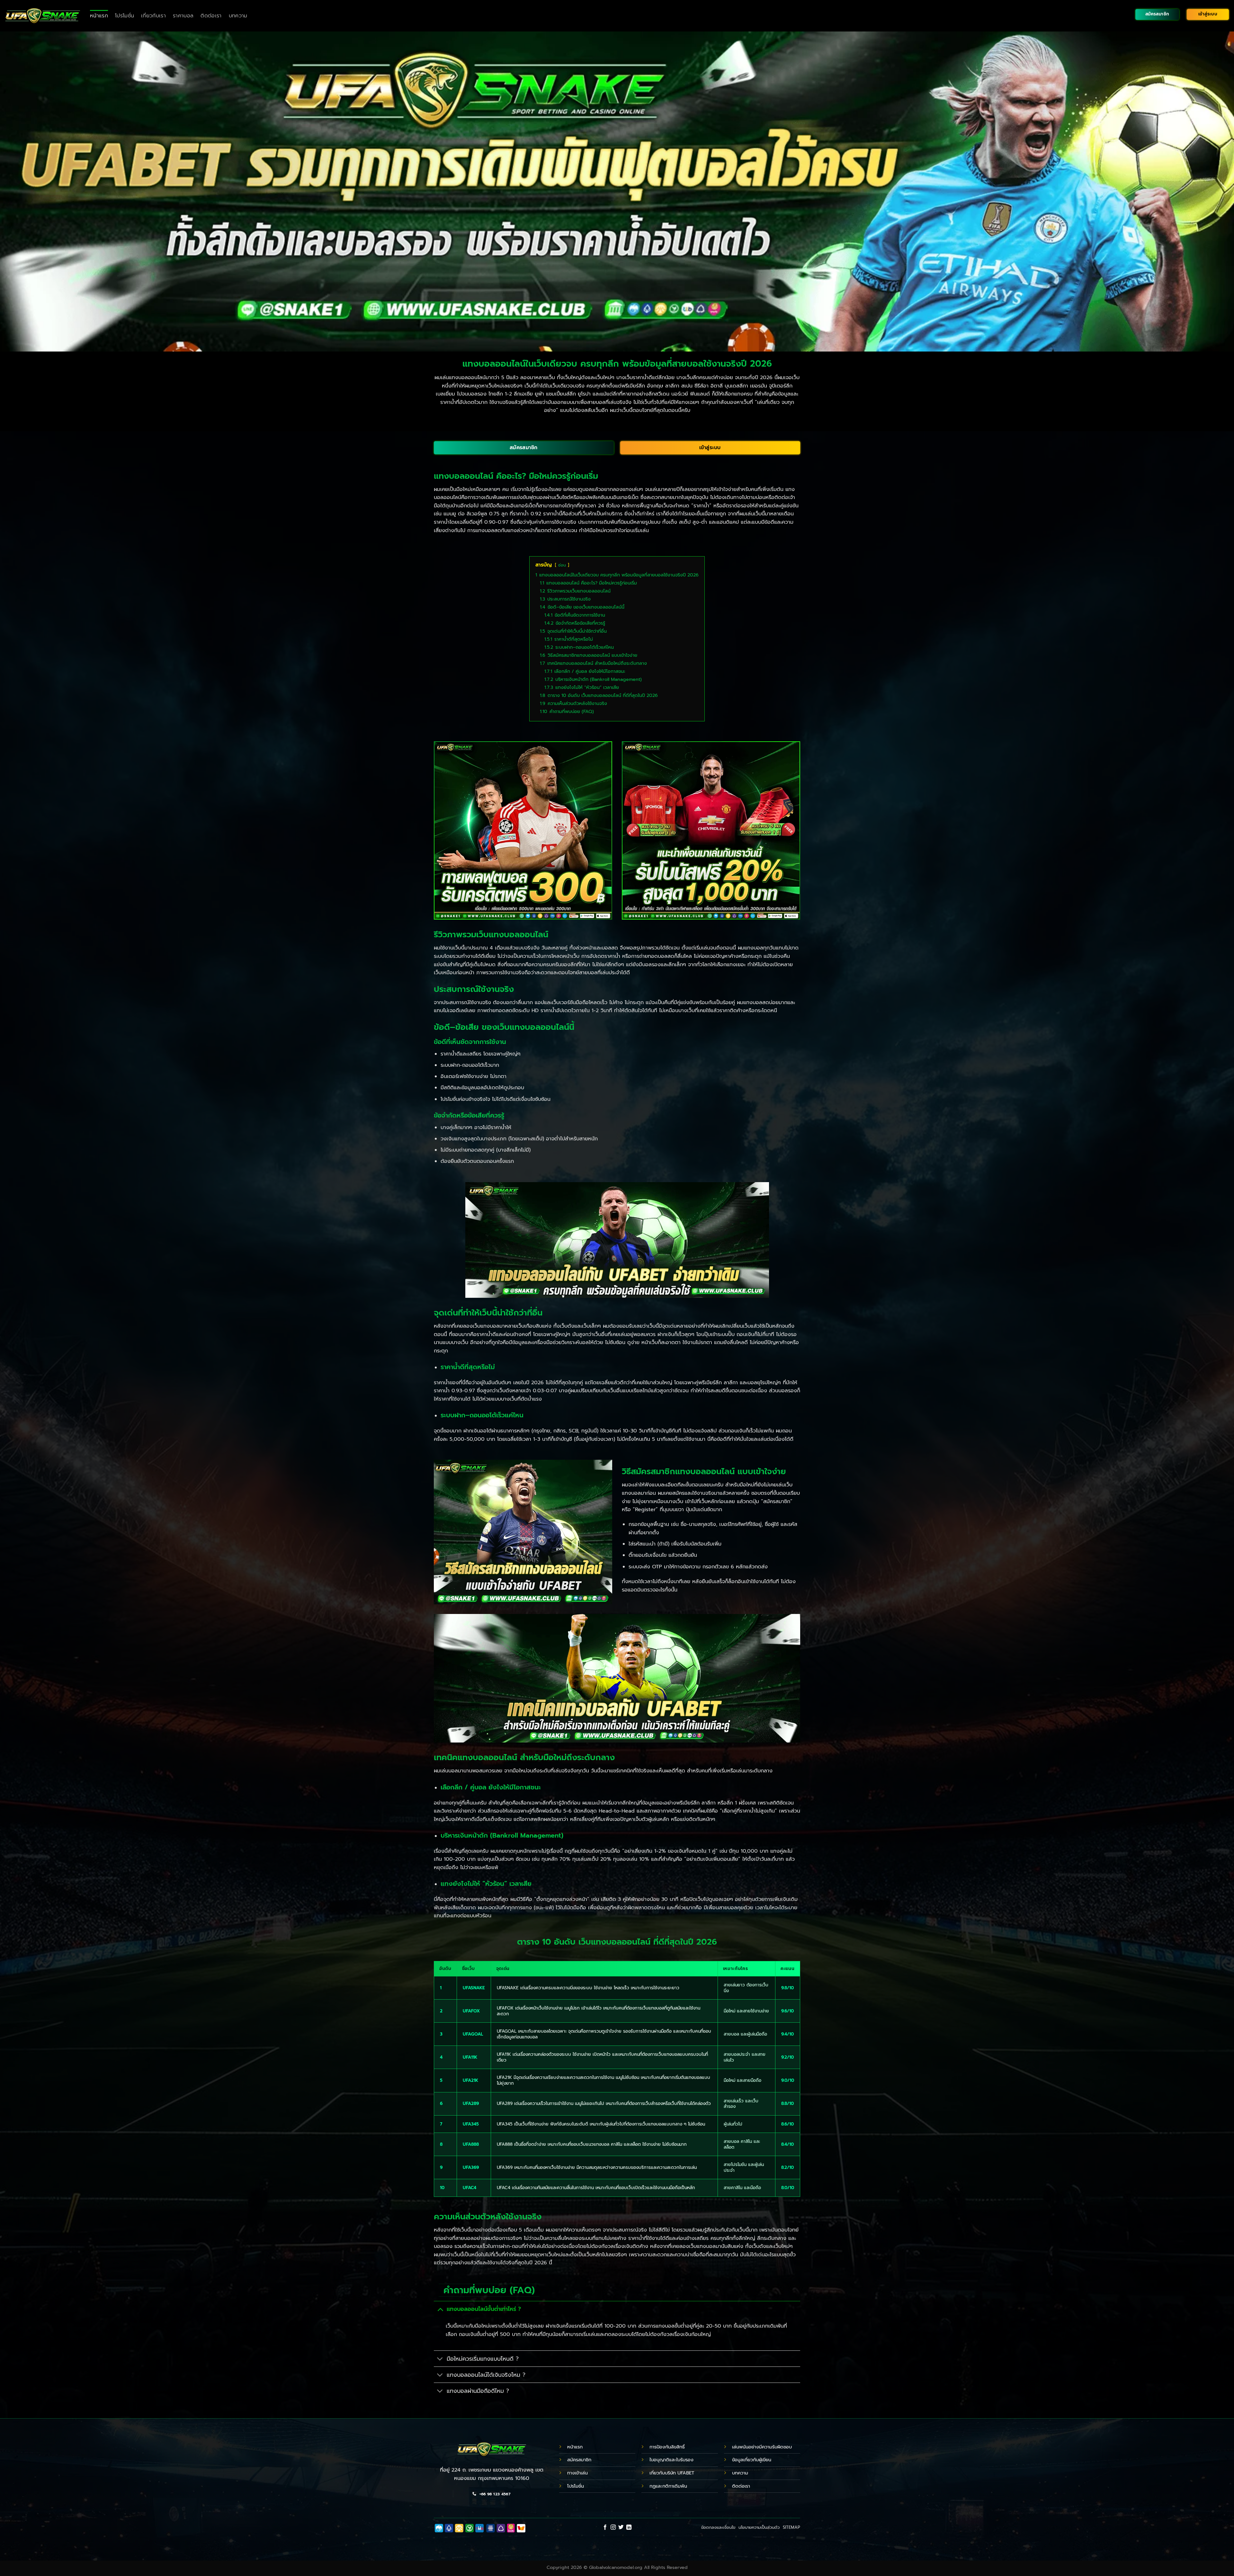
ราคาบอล (183, 16)
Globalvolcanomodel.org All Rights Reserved (638, 2567)
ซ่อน (562, 565)
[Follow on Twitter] (621, 2527)
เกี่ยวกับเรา (153, 16)
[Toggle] (440, 2309)
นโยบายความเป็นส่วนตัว (759, 2527)
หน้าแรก (99, 16)
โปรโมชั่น (125, 16)
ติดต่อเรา (211, 16)
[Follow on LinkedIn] (629, 2527)
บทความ (238, 16)
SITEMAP (791, 2527)
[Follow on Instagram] (613, 2527)
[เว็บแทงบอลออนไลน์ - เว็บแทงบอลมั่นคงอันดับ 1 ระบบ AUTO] (43, 16)
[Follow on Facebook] (605, 2527)
